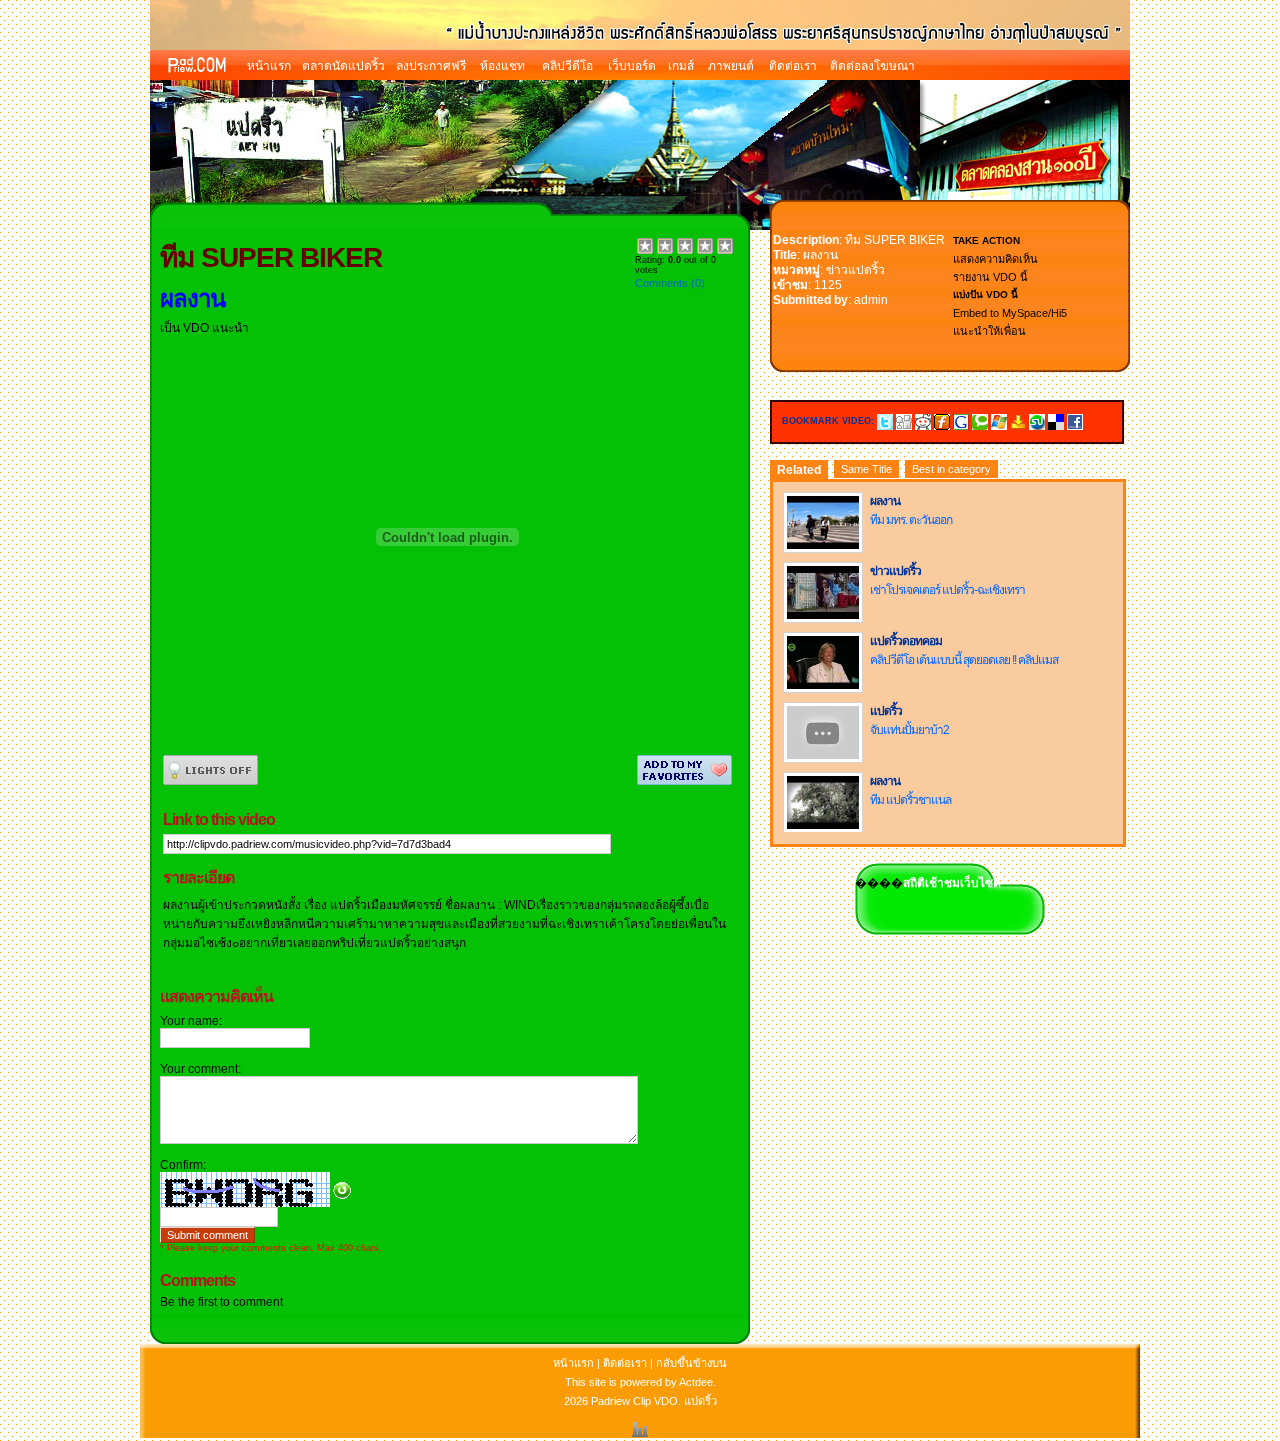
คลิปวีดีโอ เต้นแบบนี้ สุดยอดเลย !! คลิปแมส (964, 660)
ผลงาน (820, 255)
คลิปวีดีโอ (567, 66)
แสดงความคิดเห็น (995, 259)
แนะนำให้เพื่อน (989, 331)
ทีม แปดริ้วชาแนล (910, 800)
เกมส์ (681, 66)
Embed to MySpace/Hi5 (1010, 313)
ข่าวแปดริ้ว (855, 270)
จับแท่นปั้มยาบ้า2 (909, 730)
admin (871, 300)
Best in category (951, 469)
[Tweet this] (885, 421)
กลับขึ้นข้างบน (691, 1363)
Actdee (696, 1382)
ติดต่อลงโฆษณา (872, 66)
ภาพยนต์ (731, 66)
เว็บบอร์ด (632, 66)
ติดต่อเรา (793, 66)
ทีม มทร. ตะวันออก (911, 520)
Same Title (866, 469)
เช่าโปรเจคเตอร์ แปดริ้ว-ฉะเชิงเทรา (947, 590)
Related (799, 470)
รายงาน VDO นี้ (990, 277)
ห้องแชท (502, 66)
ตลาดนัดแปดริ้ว (343, 66)
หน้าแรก (269, 66)
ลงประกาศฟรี (431, 66)
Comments (661, 283)
